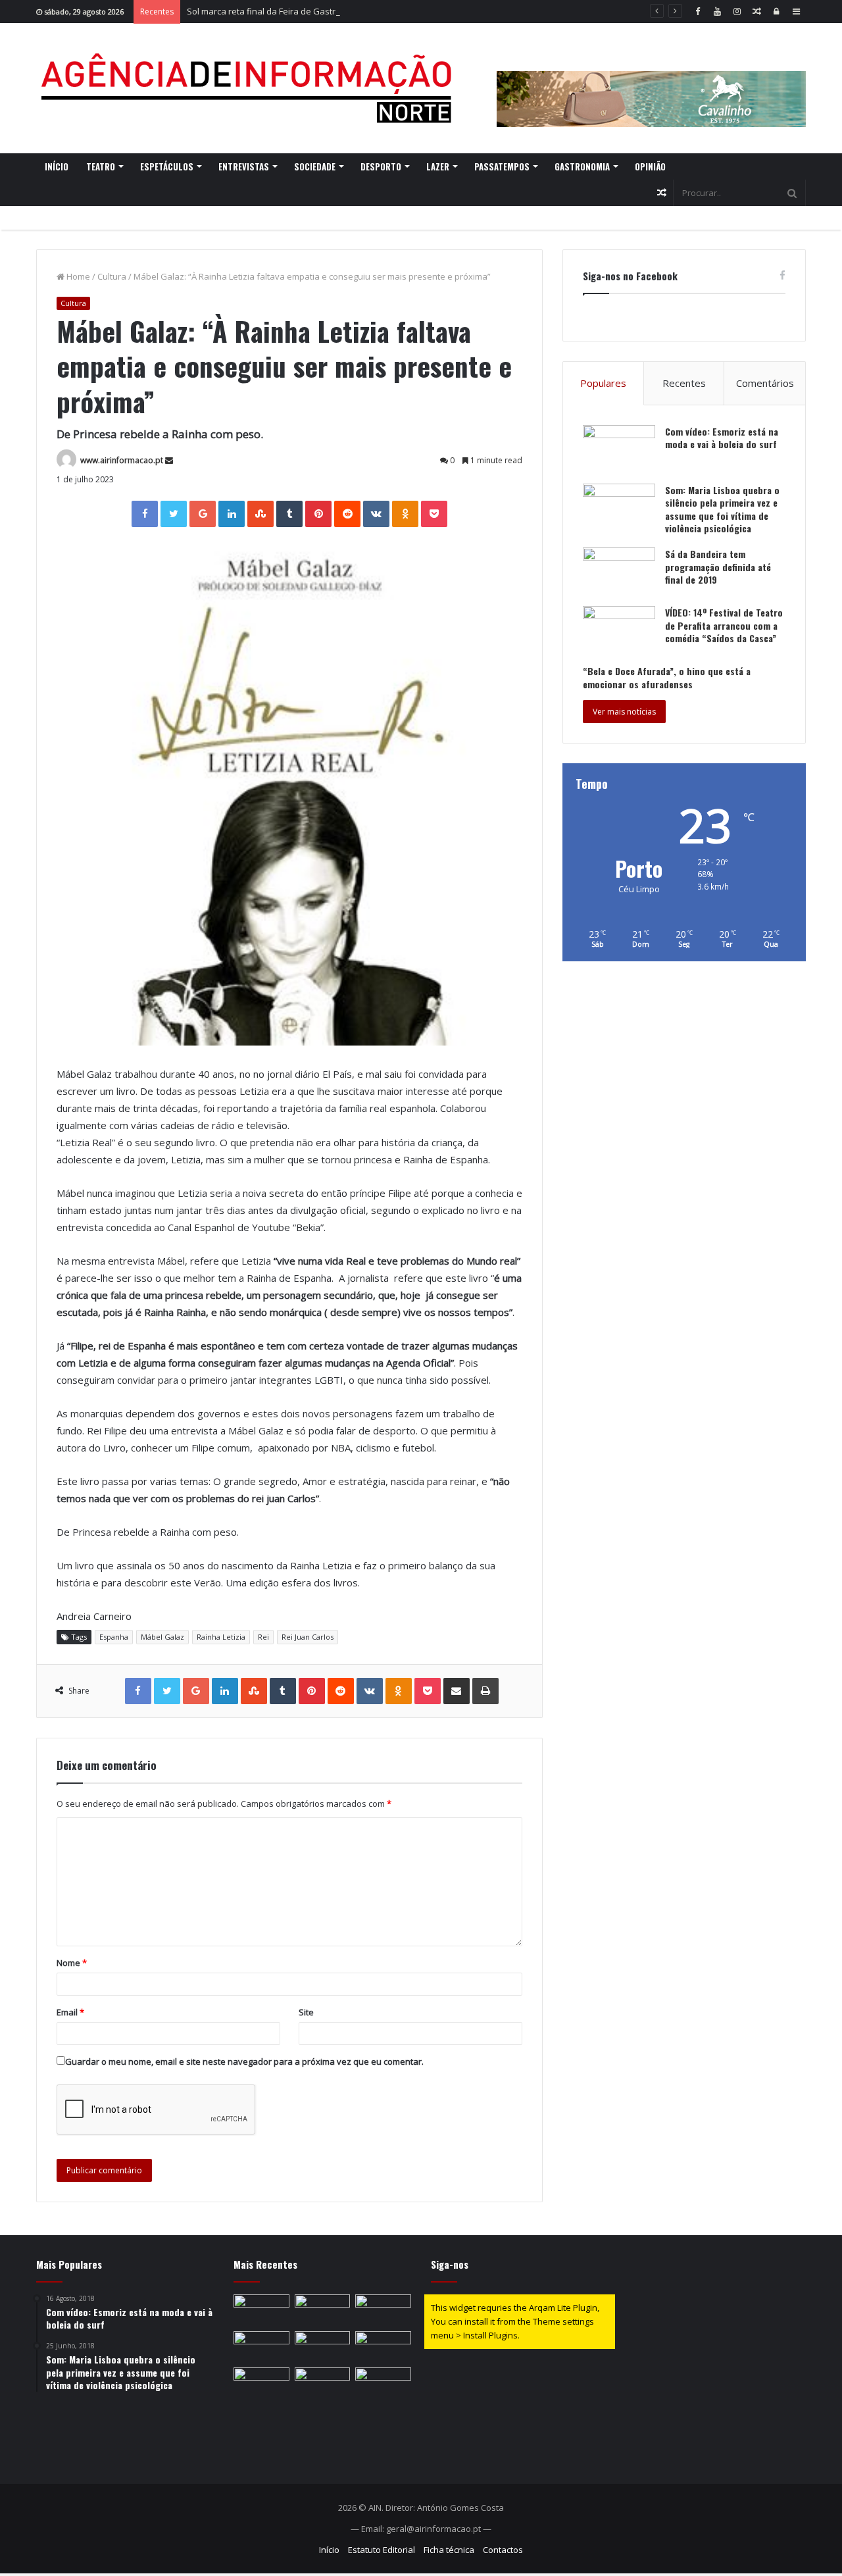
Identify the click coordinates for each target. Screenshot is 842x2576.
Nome (72, 1963)
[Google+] (203, 514)
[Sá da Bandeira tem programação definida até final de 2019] (619, 572)
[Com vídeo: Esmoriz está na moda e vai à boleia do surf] (619, 450)
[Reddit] (347, 514)
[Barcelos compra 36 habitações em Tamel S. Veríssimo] (261, 2310)
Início (57, 166)
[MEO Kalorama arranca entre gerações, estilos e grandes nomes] (323, 2310)
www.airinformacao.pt (122, 460)
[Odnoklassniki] (405, 514)
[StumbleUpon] (260, 514)
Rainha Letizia (221, 1637)
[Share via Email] (457, 1691)
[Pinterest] (318, 514)
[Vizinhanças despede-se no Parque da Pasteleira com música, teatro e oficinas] (323, 2383)
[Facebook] (697, 12)
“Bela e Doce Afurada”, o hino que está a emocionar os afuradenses (667, 677)
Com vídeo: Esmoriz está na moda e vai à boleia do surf (722, 438)
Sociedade (315, 166)
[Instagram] (737, 12)
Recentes (684, 383)
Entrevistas (244, 166)
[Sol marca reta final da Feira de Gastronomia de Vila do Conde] (383, 2310)
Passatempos (502, 166)
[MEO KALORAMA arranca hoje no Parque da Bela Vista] (261, 2347)
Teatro (101, 166)
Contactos (503, 2550)
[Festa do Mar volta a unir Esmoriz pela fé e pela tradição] (261, 2383)
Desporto (381, 166)
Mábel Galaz (162, 1637)
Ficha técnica (449, 2550)
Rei (263, 1637)
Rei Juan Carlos (308, 1637)
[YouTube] (717, 12)
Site (306, 2012)
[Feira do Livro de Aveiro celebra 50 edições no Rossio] (383, 2383)
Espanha (114, 1637)
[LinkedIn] (232, 514)
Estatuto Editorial (382, 2550)
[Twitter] (174, 514)
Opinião (650, 166)
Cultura (112, 276)
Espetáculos (167, 166)
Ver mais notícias (624, 712)
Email (70, 2012)
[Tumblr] (289, 514)
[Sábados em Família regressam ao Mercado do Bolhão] (323, 2347)
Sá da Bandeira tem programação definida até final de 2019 (718, 567)
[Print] (485, 1691)
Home (77, 276)
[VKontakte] (376, 514)
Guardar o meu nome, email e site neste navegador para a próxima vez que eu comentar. (244, 2061)
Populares (603, 383)
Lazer (438, 166)
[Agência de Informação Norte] (250, 88)
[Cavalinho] (651, 81)
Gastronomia (582, 166)
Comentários (765, 383)
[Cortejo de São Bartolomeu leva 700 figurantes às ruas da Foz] (383, 2347)
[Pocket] (434, 514)
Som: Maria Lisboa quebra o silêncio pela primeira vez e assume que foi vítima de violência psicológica (722, 509)
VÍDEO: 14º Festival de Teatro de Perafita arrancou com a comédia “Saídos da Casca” (724, 625)
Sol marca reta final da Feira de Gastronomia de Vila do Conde (311, 11)
